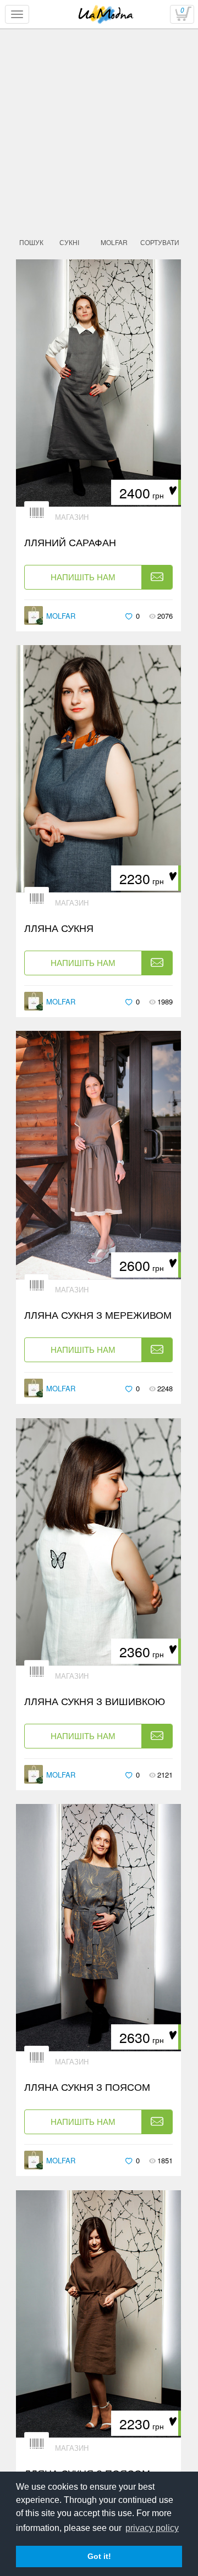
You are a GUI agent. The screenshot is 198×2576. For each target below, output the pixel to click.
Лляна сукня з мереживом (98, 1315)
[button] (69, 242)
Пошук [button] (31, 242)
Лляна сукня (59, 928)
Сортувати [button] (160, 242)
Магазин (72, 517)
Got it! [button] (99, 2556)
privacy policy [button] (152, 2528)
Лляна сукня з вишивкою (95, 1701)
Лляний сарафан (70, 542)
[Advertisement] (99, 155)
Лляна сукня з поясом (87, 2087)
